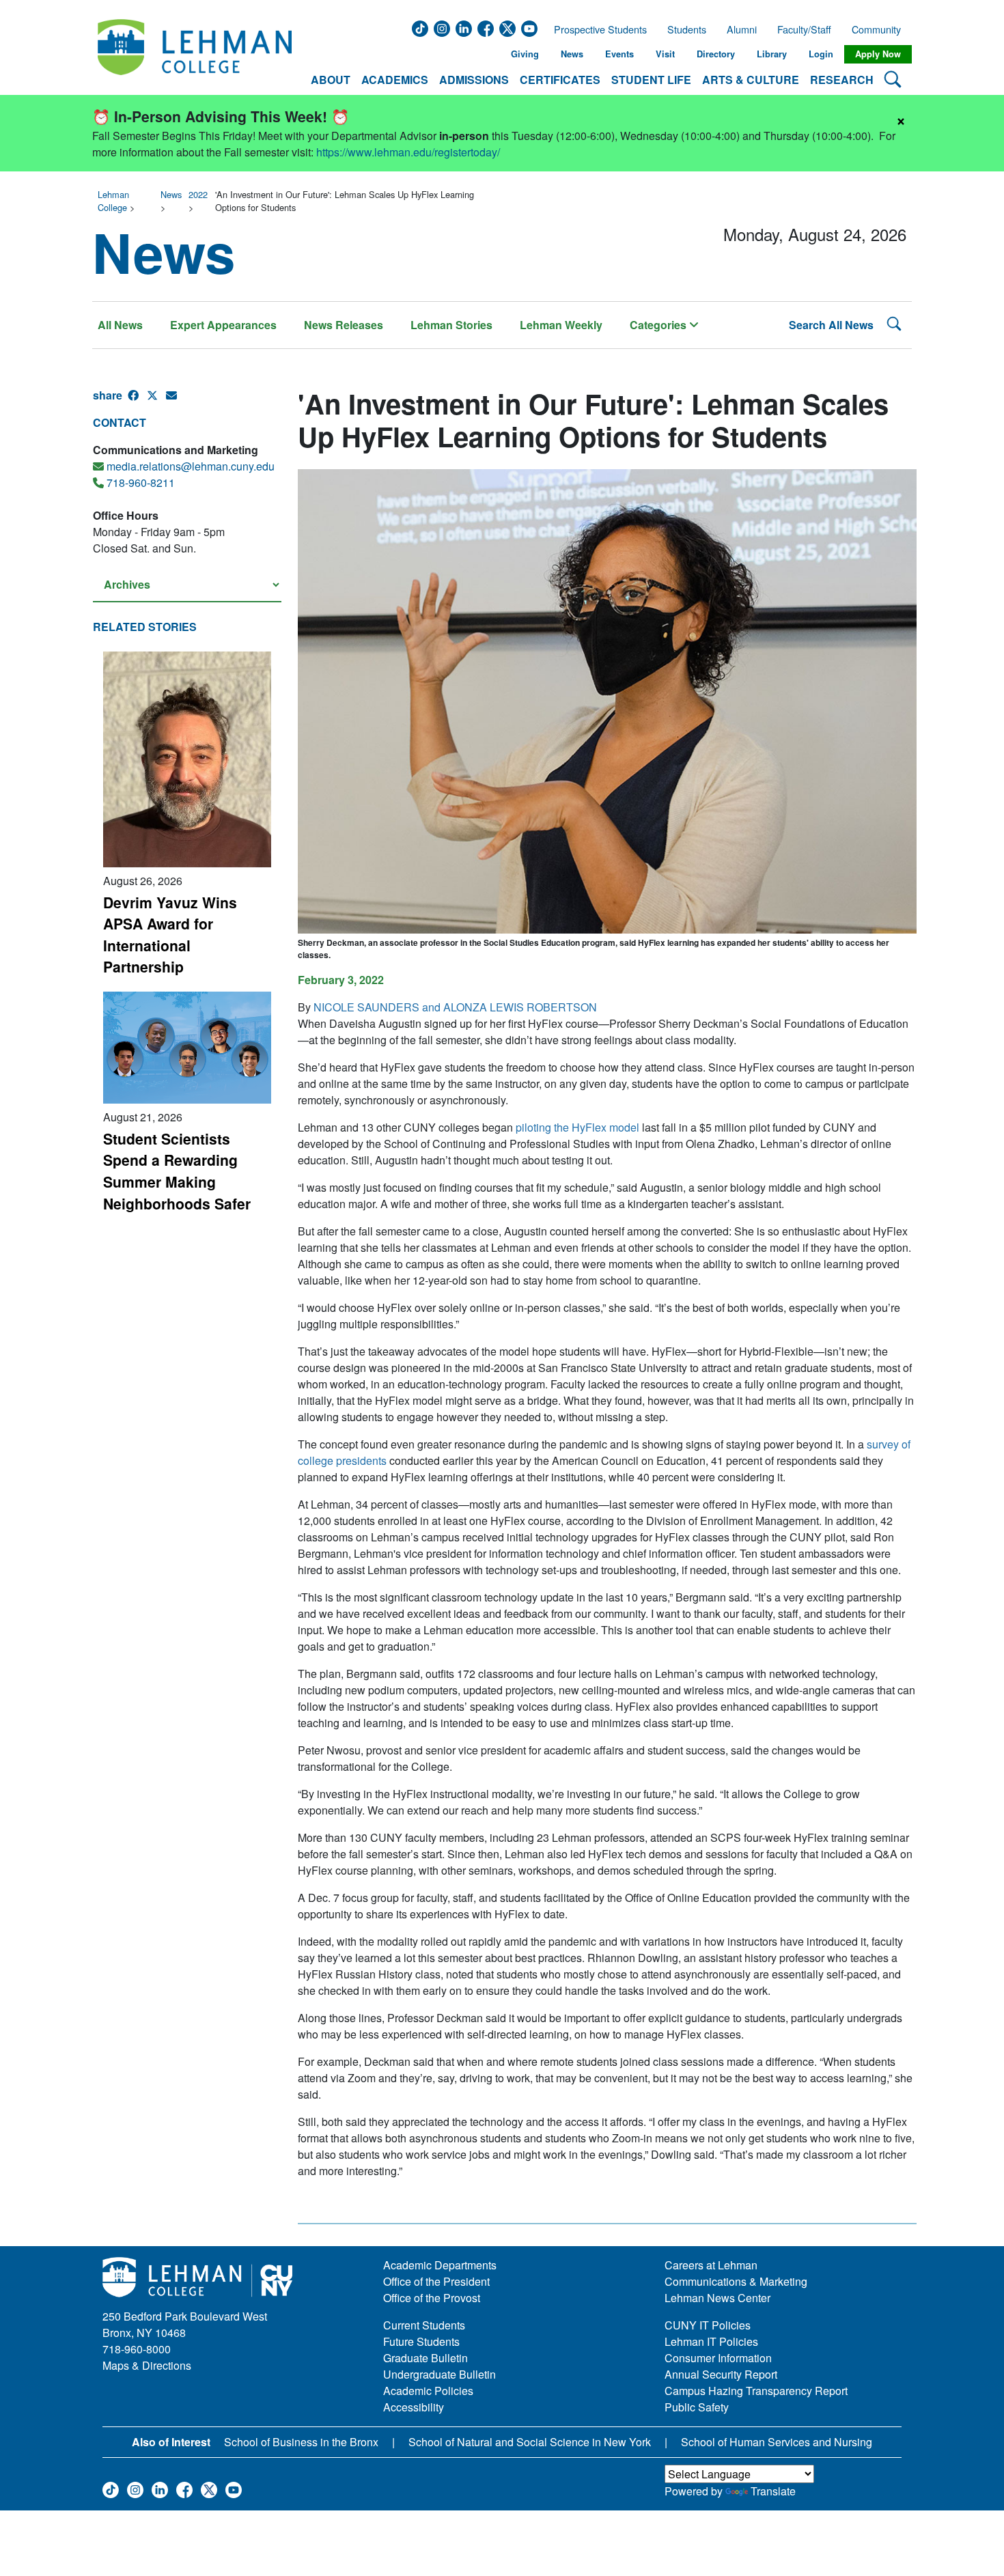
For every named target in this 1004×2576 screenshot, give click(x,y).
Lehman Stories (451, 325)
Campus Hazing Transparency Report (756, 2391)
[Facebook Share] (137, 401)
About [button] (331, 80)
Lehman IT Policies (711, 2341)
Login (821, 54)
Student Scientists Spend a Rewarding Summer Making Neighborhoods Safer (177, 1171)
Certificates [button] (560, 80)
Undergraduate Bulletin (440, 2374)
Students (687, 29)
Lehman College (113, 201)
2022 (198, 194)
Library (772, 54)
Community (880, 29)
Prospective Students (596, 29)
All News (120, 325)
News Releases (344, 325)
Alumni (742, 29)
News (572, 54)
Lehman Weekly (561, 325)
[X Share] (156, 401)
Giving (525, 54)
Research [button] (842, 80)
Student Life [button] (651, 80)
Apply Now (878, 54)
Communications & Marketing (736, 2281)
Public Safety (697, 2407)
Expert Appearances (223, 325)
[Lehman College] (195, 54)
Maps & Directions (147, 2365)
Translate (773, 2491)
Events (619, 54)
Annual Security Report (721, 2374)
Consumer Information (718, 2358)
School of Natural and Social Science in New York (530, 2442)
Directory (716, 54)
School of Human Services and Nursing (777, 2442)
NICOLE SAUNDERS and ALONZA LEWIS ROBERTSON (455, 1007)
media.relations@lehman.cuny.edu (191, 466)
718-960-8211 (141, 482)
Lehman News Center (717, 2298)
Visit (665, 54)
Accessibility (414, 2407)
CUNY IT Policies (708, 2325)
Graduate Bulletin (426, 2358)
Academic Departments (440, 2265)
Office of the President (436, 2281)
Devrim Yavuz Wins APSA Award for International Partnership (170, 935)
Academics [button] (395, 80)
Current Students (424, 2325)
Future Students (421, 2341)
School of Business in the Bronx (301, 2442)
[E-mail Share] (176, 401)
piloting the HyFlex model (577, 1127)
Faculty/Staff (804, 29)
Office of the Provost (432, 2298)
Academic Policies (428, 2391)
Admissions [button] (474, 80)
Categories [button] (659, 325)
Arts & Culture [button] (751, 80)
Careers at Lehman (711, 2265)
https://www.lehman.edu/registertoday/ (408, 152)
